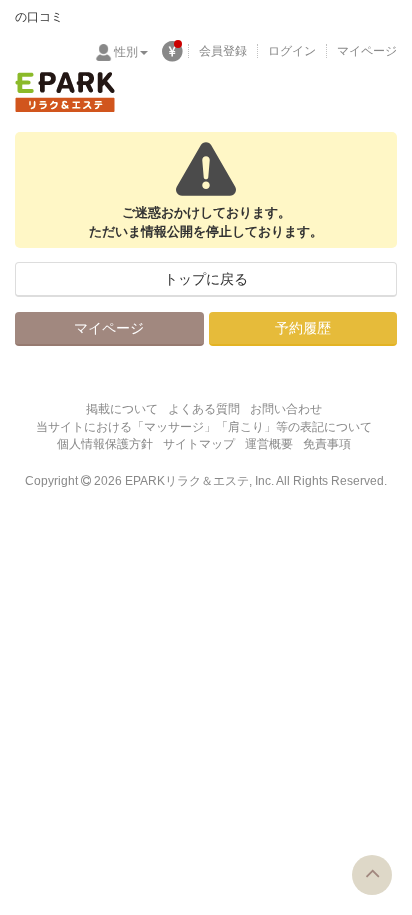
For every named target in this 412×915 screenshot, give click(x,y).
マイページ (367, 51)
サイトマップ (199, 444)
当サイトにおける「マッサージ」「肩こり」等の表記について (204, 427)
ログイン (292, 51)
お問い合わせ (286, 409)
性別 (126, 52)
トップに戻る (206, 279)
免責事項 (327, 444)
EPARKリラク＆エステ (65, 92)
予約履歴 (303, 328)
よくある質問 (204, 409)
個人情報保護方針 (105, 444)
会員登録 (223, 51)
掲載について (122, 409)
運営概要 (269, 444)
